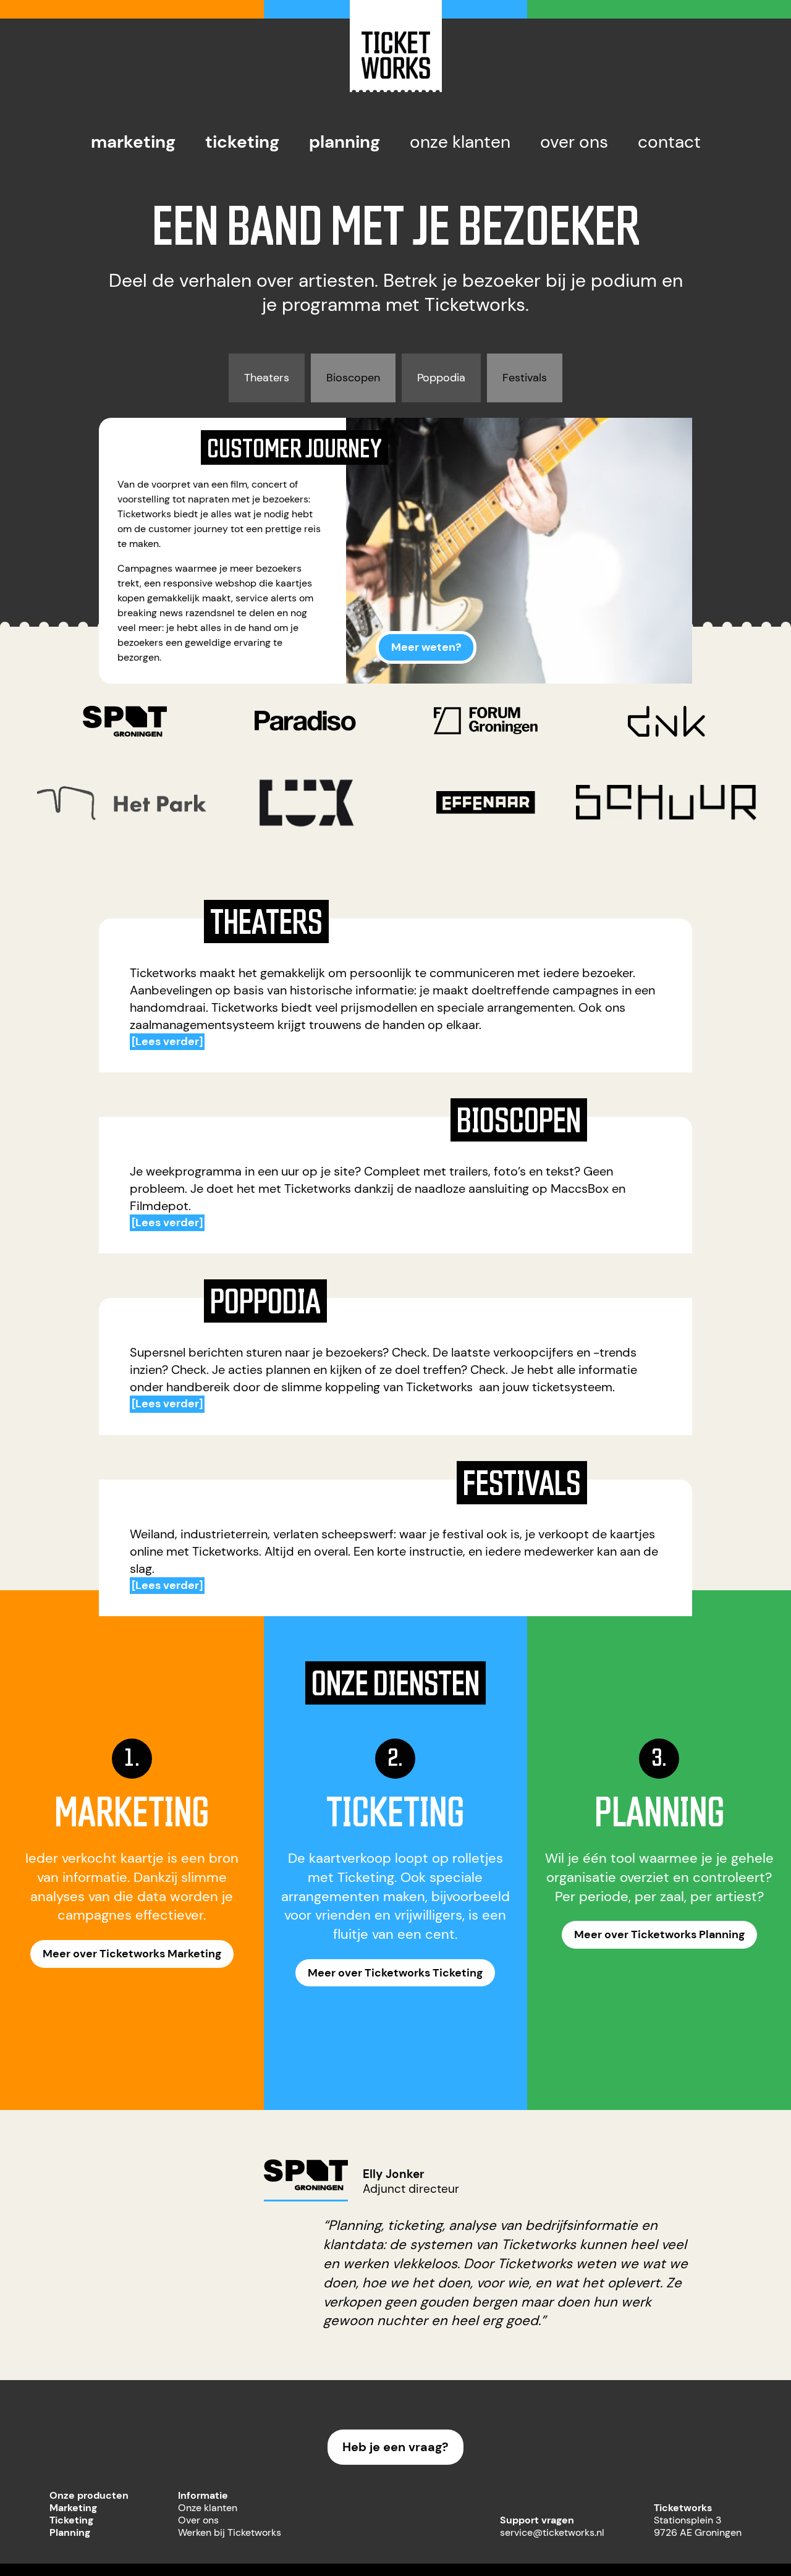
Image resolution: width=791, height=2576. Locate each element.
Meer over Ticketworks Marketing (132, 1954)
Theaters (267, 378)
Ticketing (242, 142)
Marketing (133, 142)
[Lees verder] (167, 1041)
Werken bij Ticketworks (230, 2532)
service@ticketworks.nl (552, 2532)
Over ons (574, 142)
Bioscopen (353, 378)
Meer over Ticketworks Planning (659, 1934)
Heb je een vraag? (395, 2447)
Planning (345, 142)
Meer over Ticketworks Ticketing (395, 1973)
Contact (669, 142)
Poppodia (441, 378)
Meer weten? (426, 647)
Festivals (525, 378)
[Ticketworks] (396, 89)
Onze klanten (460, 142)
